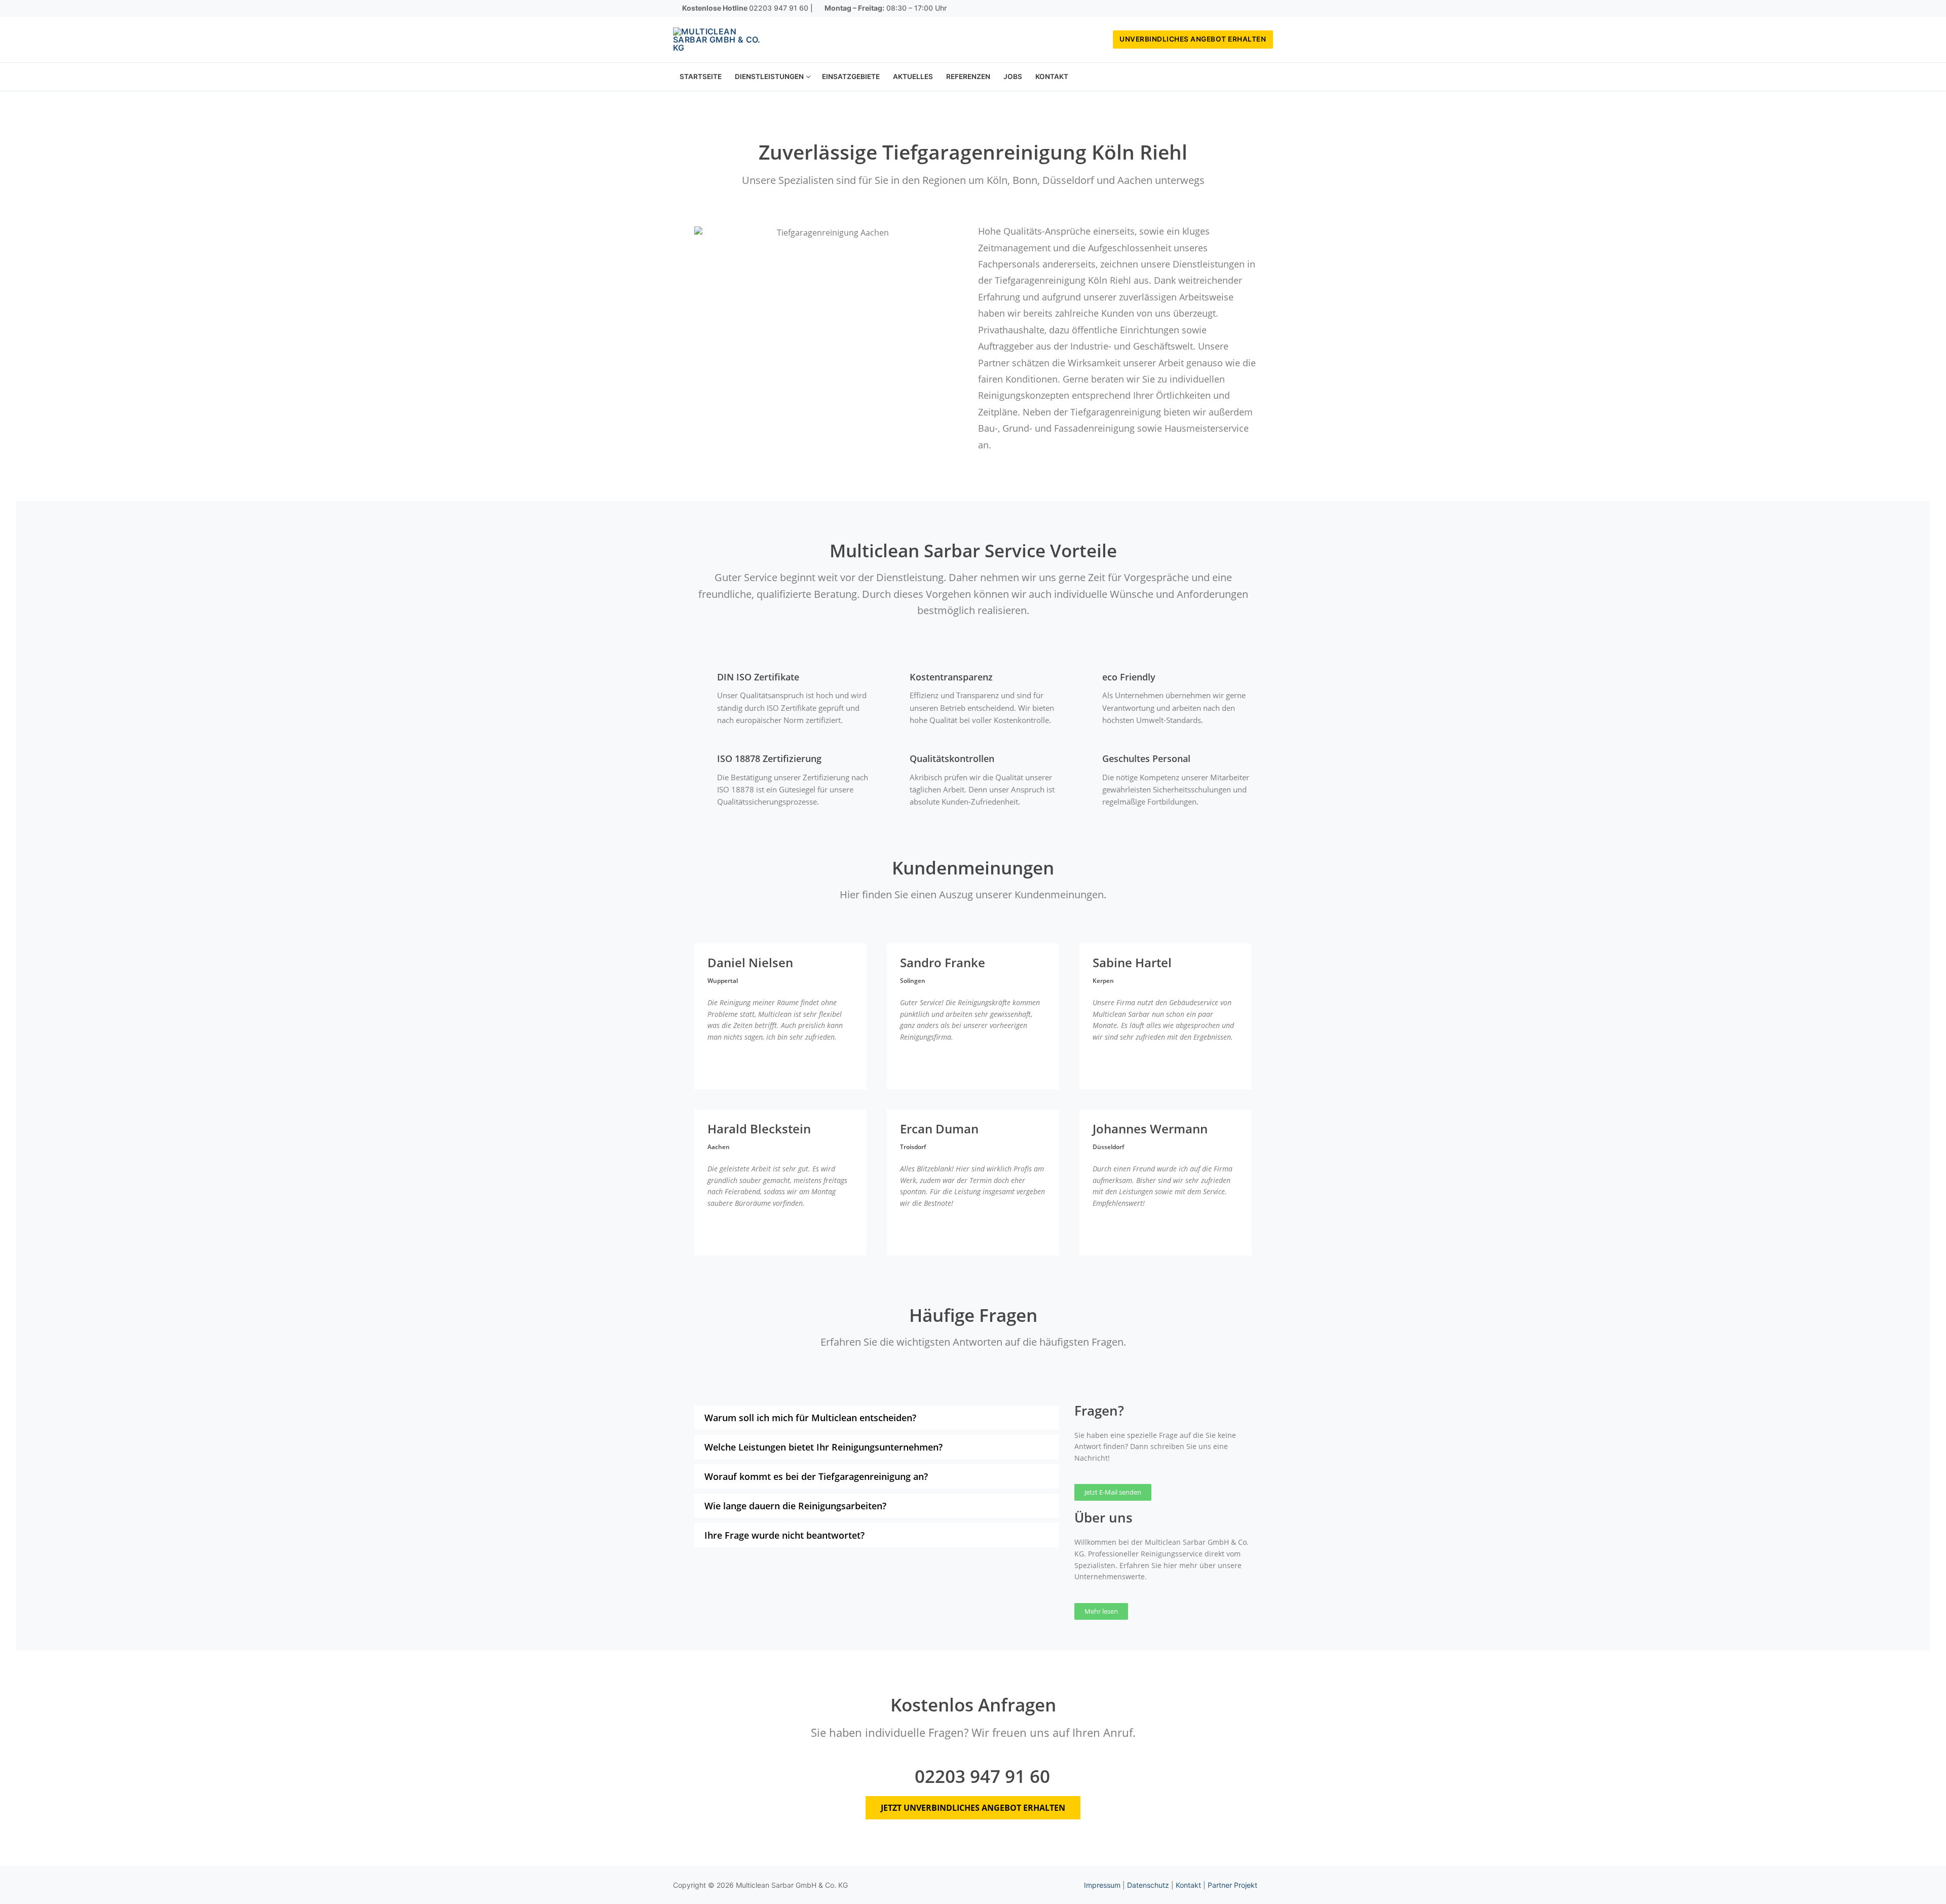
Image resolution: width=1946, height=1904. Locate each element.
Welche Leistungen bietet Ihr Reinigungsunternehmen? (824, 1447)
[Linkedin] (1265, 9)
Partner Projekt (1232, 1885)
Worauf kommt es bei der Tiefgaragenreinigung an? (816, 1476)
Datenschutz (1148, 1885)
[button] (877, 1418)
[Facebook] (1236, 9)
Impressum (1102, 1885)
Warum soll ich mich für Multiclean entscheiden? (810, 1418)
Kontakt (1188, 1885)
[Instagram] (1251, 9)
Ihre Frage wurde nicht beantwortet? (784, 1535)
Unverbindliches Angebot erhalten (1193, 39)
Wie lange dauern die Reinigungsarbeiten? (795, 1506)
